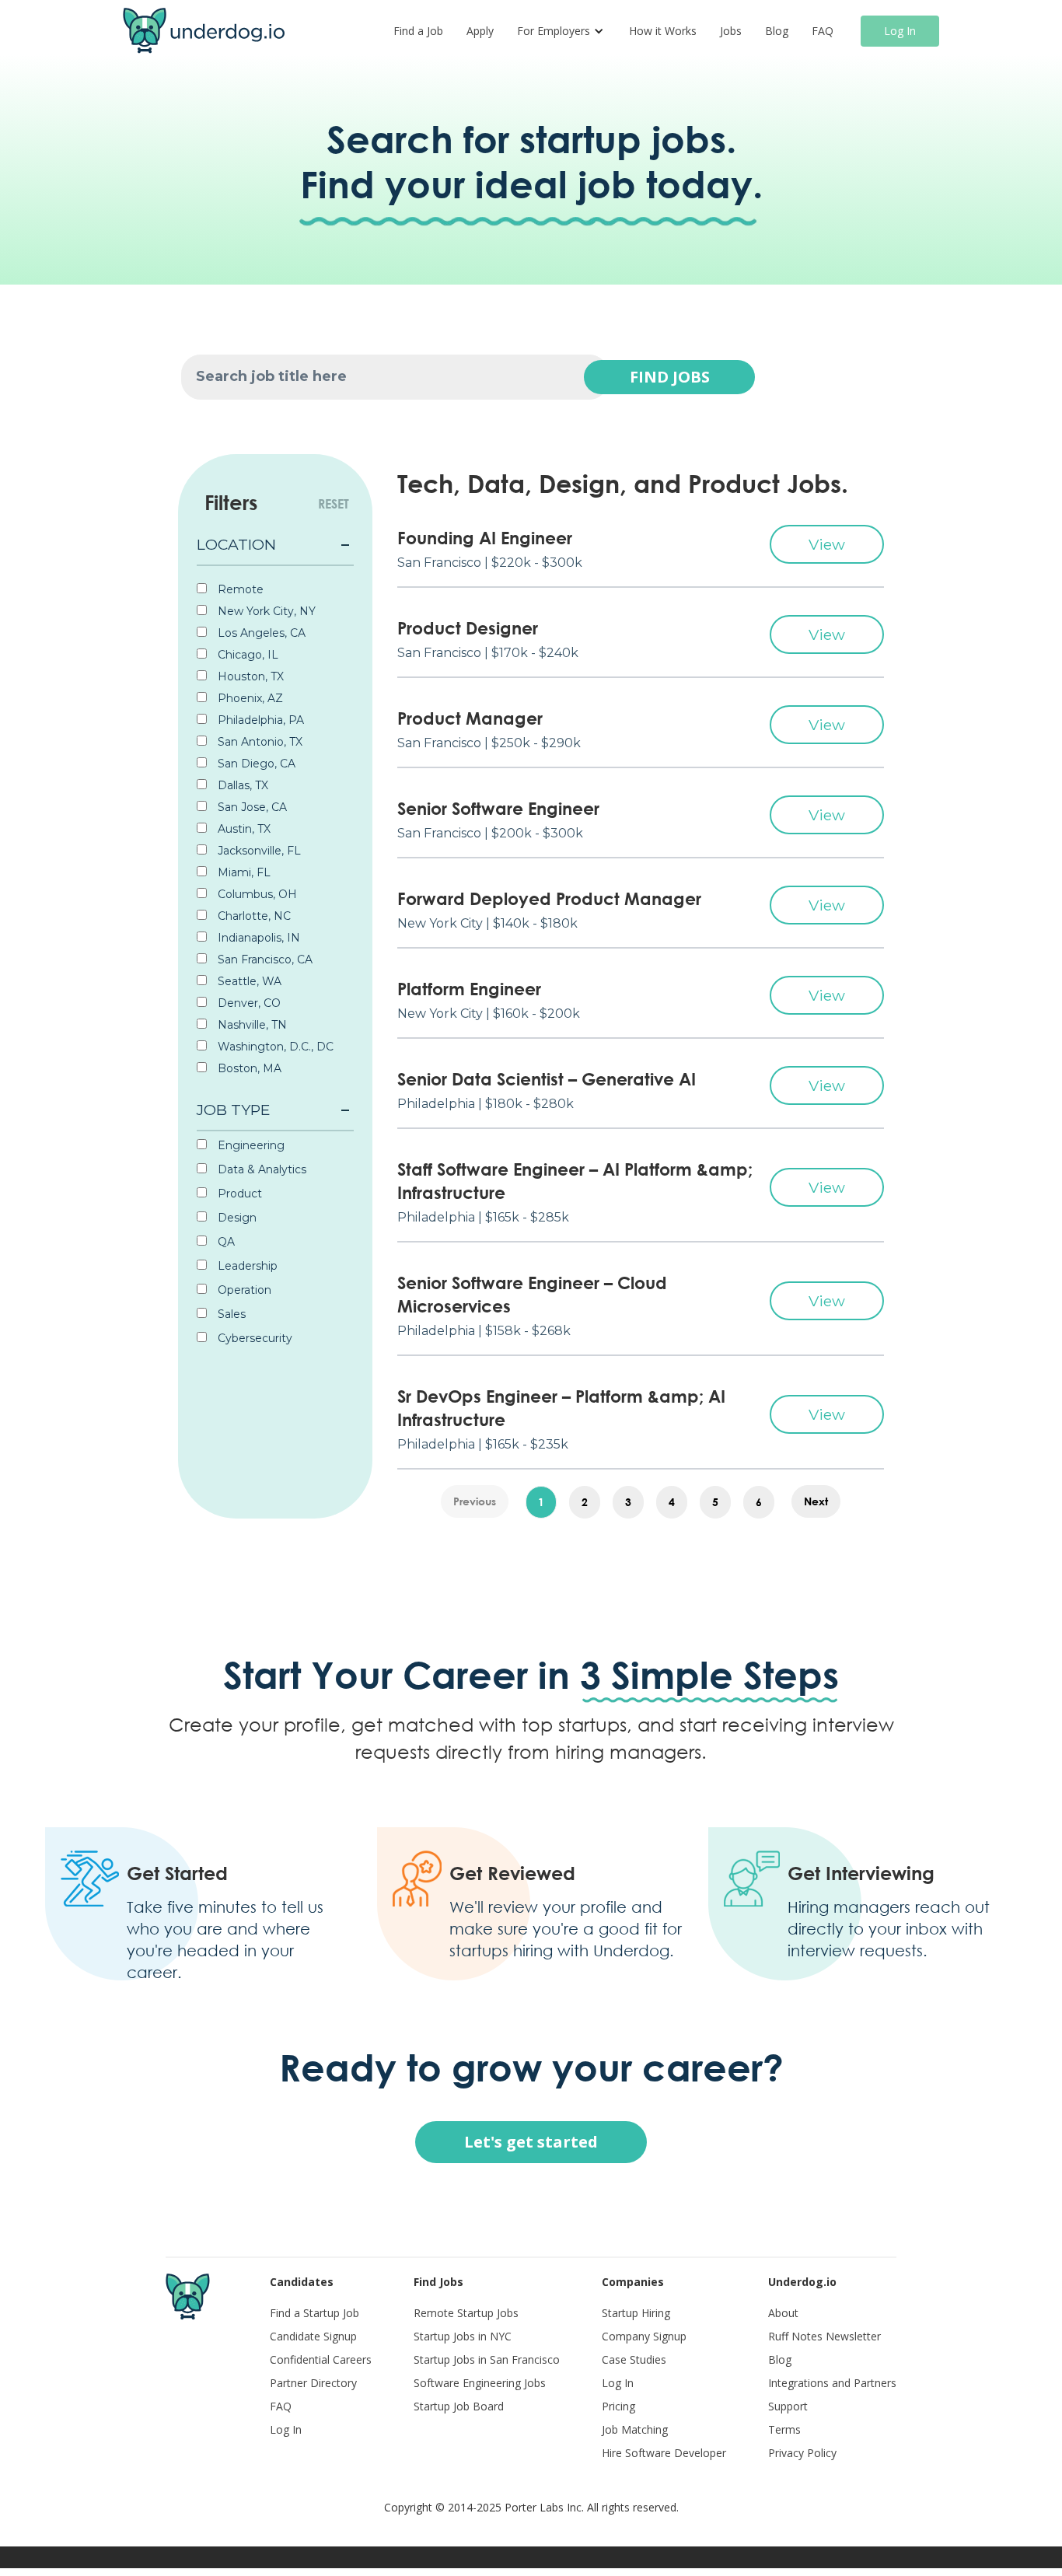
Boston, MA (248, 1068)
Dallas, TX (241, 785)
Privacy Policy (802, 2453)
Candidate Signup (313, 2336)
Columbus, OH (256, 894)
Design (236, 1218)
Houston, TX (249, 676)
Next (816, 1501)
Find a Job (418, 31)
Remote (239, 589)
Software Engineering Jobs (480, 2383)
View (827, 544)
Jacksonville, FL (258, 851)
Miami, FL (243, 872)
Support (788, 2406)
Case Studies (634, 2359)
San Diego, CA (255, 764)
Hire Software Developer (664, 2453)
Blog (777, 31)
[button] (561, 31)
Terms (784, 2429)
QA (225, 1242)
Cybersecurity (253, 1338)
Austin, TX (243, 829)
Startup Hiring (636, 2313)
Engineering (250, 1145)
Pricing (618, 2406)
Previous (475, 1501)
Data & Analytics (260, 1169)
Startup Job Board (459, 2406)
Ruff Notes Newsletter (824, 2336)
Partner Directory (313, 2383)
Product (238, 1194)
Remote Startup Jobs (466, 2313)
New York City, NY (265, 611)
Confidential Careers (321, 2359)
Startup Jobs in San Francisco (487, 2359)
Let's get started (531, 2142)
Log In (900, 31)
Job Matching (635, 2429)
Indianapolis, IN (257, 938)
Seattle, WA (248, 981)
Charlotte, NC (253, 916)
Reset (334, 504)
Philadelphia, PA (259, 720)
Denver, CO (248, 1003)
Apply (480, 31)
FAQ (823, 31)
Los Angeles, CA (260, 633)
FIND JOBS (670, 377)
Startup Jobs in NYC (463, 2336)
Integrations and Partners (832, 2383)
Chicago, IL (246, 655)
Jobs (731, 31)
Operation (243, 1290)
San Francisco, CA (264, 959)
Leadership (246, 1266)
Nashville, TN (251, 1025)
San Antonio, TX (259, 742)
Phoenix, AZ (249, 698)
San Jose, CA (251, 807)
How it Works (663, 31)
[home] (204, 31)
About (783, 2313)
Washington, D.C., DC (274, 1047)
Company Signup (644, 2336)
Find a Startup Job (314, 2313)
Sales (230, 1314)
